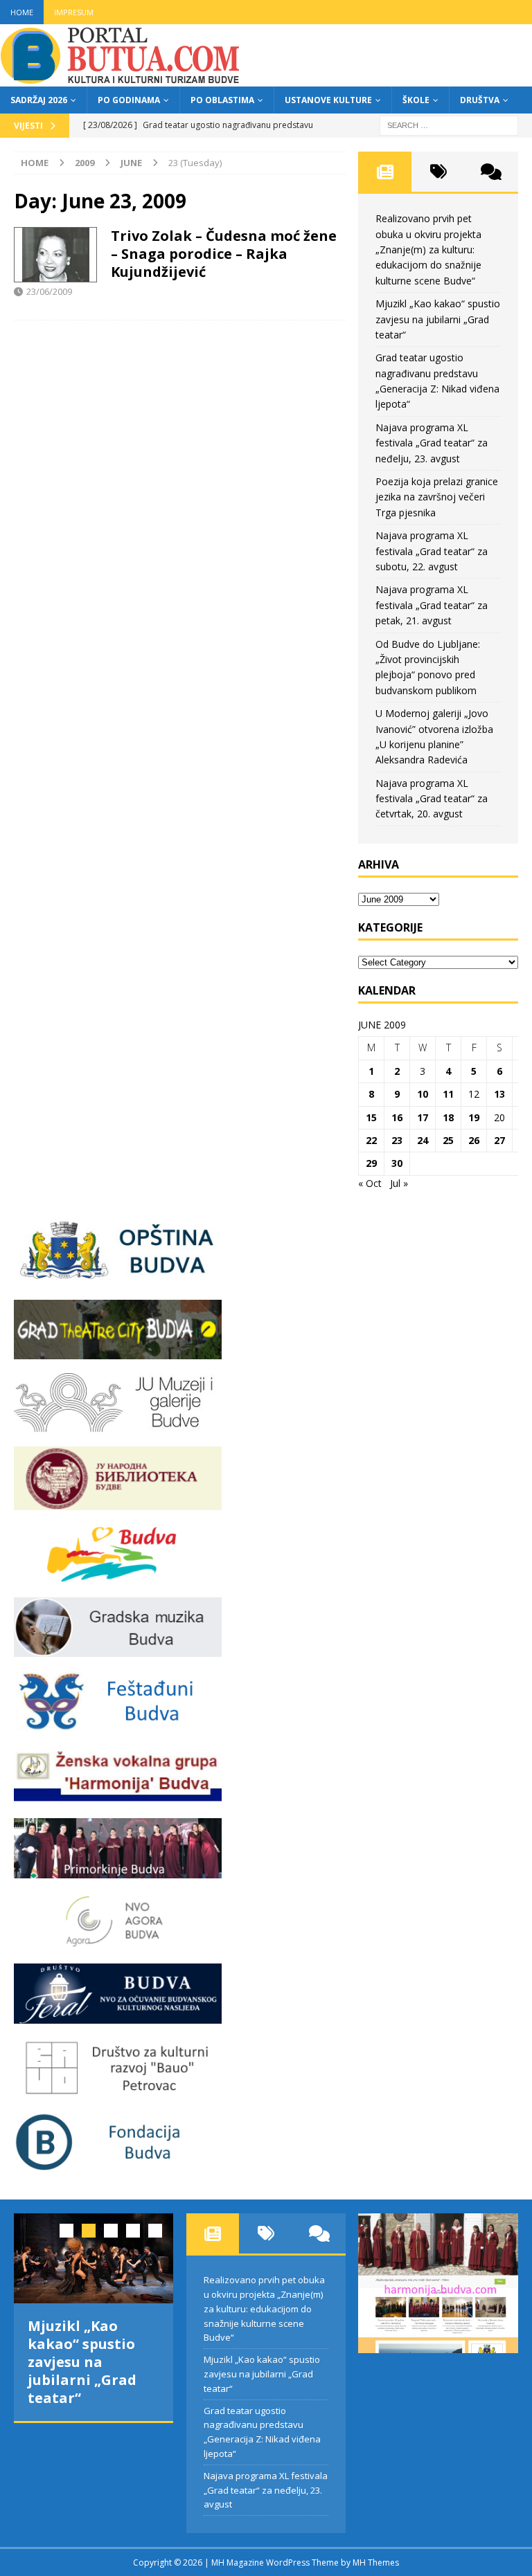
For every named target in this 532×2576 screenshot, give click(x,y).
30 (397, 1163)
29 (371, 1163)
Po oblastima (222, 100)
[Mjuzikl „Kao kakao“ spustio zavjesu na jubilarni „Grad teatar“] (94, 2258)
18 (448, 1117)
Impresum (74, 12)
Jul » (399, 1183)
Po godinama (129, 100)
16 (397, 1117)
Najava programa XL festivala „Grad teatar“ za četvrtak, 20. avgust (432, 799)
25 (448, 1140)
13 (499, 1094)
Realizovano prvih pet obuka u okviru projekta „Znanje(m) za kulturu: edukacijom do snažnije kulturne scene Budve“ (428, 250)
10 (423, 1094)
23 (397, 1140)
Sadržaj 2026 (39, 100)
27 (499, 1140)
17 (423, 1117)
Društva (480, 100)
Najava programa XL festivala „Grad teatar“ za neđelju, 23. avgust (432, 443)
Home (22, 12)
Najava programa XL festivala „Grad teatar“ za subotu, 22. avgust (432, 551)
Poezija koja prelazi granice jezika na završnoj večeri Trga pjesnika (437, 497)
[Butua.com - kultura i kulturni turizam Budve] (121, 79)
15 (371, 1117)
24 (423, 1140)
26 (474, 1140)
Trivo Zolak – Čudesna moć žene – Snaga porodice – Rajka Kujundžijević (224, 254)
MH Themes (376, 2563)
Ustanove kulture (328, 100)
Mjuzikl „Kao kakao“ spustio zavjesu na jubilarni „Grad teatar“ (438, 319)
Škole (416, 100)
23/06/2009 (49, 291)
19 (474, 1117)
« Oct (370, 1183)
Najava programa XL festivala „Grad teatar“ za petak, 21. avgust (432, 605)
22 (371, 1140)
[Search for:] (449, 124)
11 (448, 1094)
